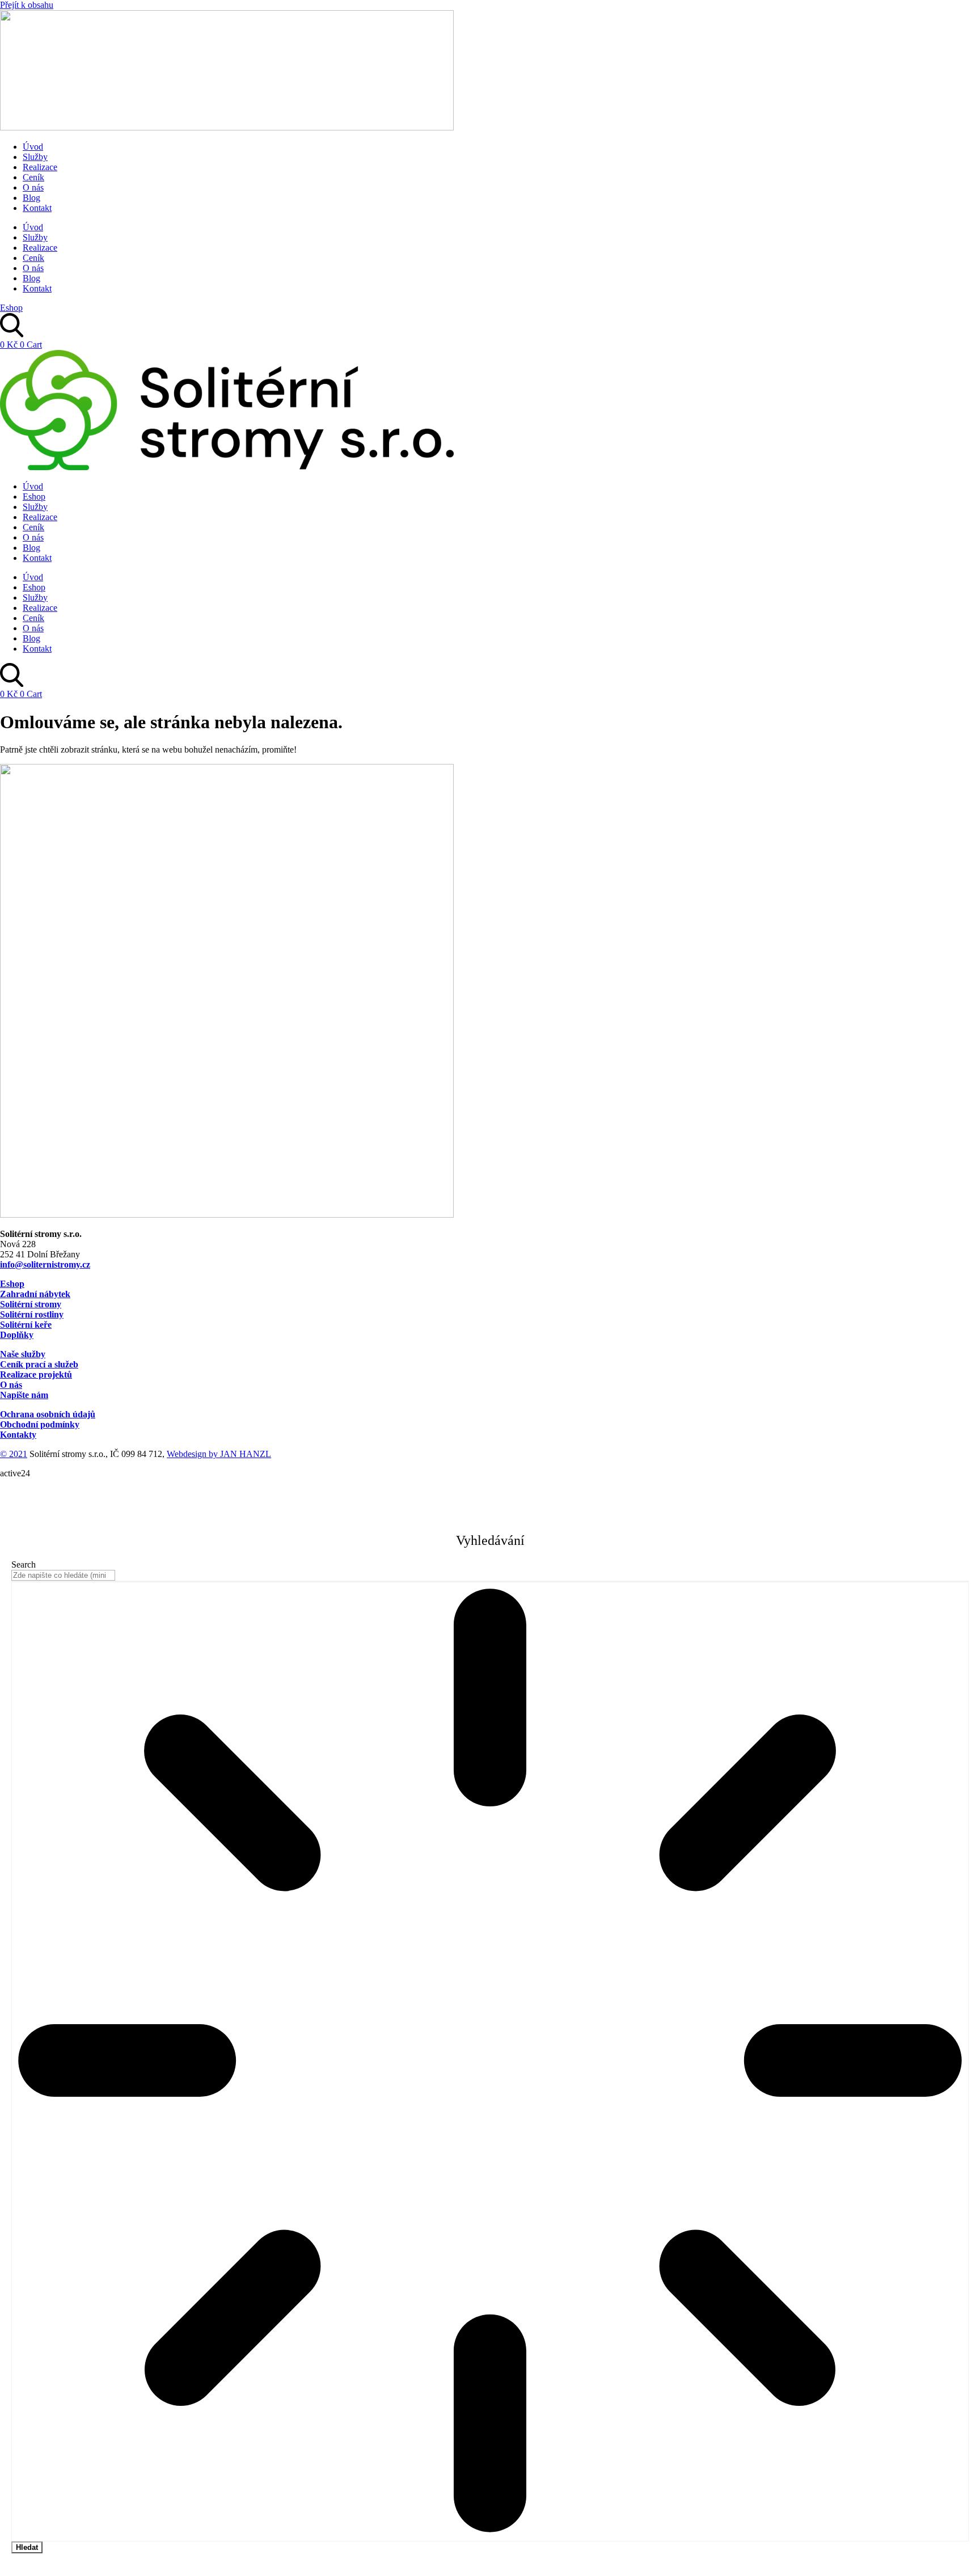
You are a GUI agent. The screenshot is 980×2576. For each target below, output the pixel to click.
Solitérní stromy (31, 1304)
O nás (33, 187)
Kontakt (37, 208)
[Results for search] (490, 2061)
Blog (31, 198)
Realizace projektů (36, 1374)
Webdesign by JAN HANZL (219, 1454)
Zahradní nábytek (35, 1294)
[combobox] (63, 1575)
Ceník (33, 177)
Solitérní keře (26, 1325)
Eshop (34, 497)
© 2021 (14, 1454)
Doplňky (17, 1335)
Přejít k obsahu (27, 5)
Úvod (33, 147)
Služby (35, 157)
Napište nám (24, 1395)
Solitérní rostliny (32, 1314)
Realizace (40, 167)
